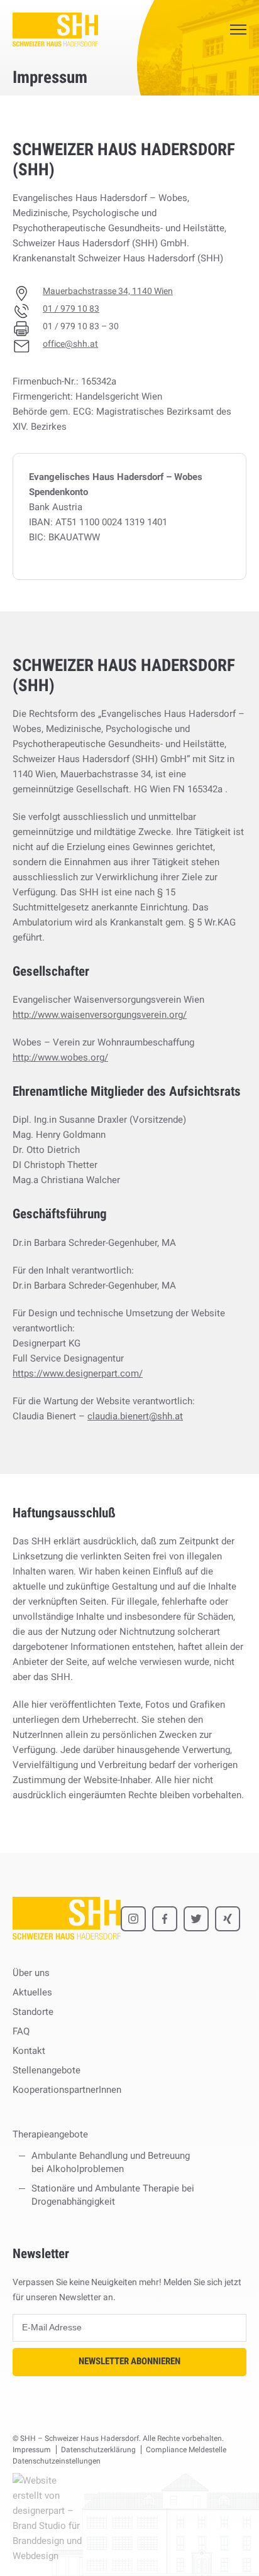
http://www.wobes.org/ (60, 1057)
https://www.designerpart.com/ (78, 1373)
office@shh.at (70, 344)
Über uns (31, 1973)
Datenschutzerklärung (98, 2450)
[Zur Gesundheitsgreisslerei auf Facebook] (165, 1919)
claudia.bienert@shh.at (135, 1416)
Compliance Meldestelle (186, 2450)
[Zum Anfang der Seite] (238, 2548)
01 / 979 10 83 (71, 308)
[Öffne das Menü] (238, 30)
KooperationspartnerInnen (67, 2090)
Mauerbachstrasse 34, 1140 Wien (108, 291)
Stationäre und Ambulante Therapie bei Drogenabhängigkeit (113, 2195)
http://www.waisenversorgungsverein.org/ (100, 1015)
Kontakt (29, 2051)
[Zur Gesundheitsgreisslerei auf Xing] (228, 1919)
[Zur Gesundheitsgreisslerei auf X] (196, 1919)
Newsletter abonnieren (129, 2361)
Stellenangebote (47, 2070)
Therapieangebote (50, 2134)
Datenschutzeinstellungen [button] (57, 2461)
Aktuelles (32, 1992)
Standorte (33, 2012)
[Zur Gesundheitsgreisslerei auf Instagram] (133, 1919)
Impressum (32, 2450)
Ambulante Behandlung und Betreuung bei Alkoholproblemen (111, 2162)
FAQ (21, 2031)
